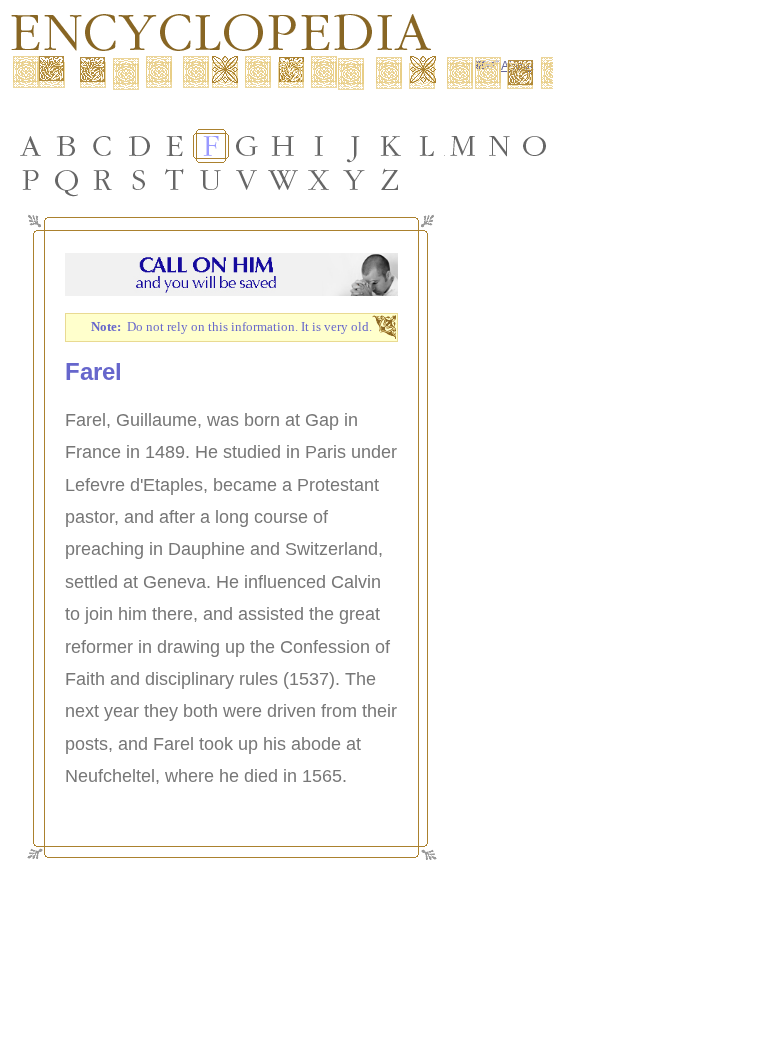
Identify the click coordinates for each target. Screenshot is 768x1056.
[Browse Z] (391, 180)
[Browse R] (103, 180)
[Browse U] (211, 180)
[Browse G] (247, 146)
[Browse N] (499, 146)
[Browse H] (283, 146)
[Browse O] (535, 146)
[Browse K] (391, 146)
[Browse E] (175, 146)
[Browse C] (103, 146)
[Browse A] (31, 146)
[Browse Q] (67, 180)
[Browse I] (319, 146)
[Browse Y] (355, 180)
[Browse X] (319, 180)
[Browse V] (247, 180)
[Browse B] (67, 146)
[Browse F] (211, 146)
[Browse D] (139, 146)
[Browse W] (283, 180)
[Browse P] (31, 180)
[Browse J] (355, 146)
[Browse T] (175, 180)
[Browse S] (139, 180)
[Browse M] (463, 146)
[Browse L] (427, 146)
